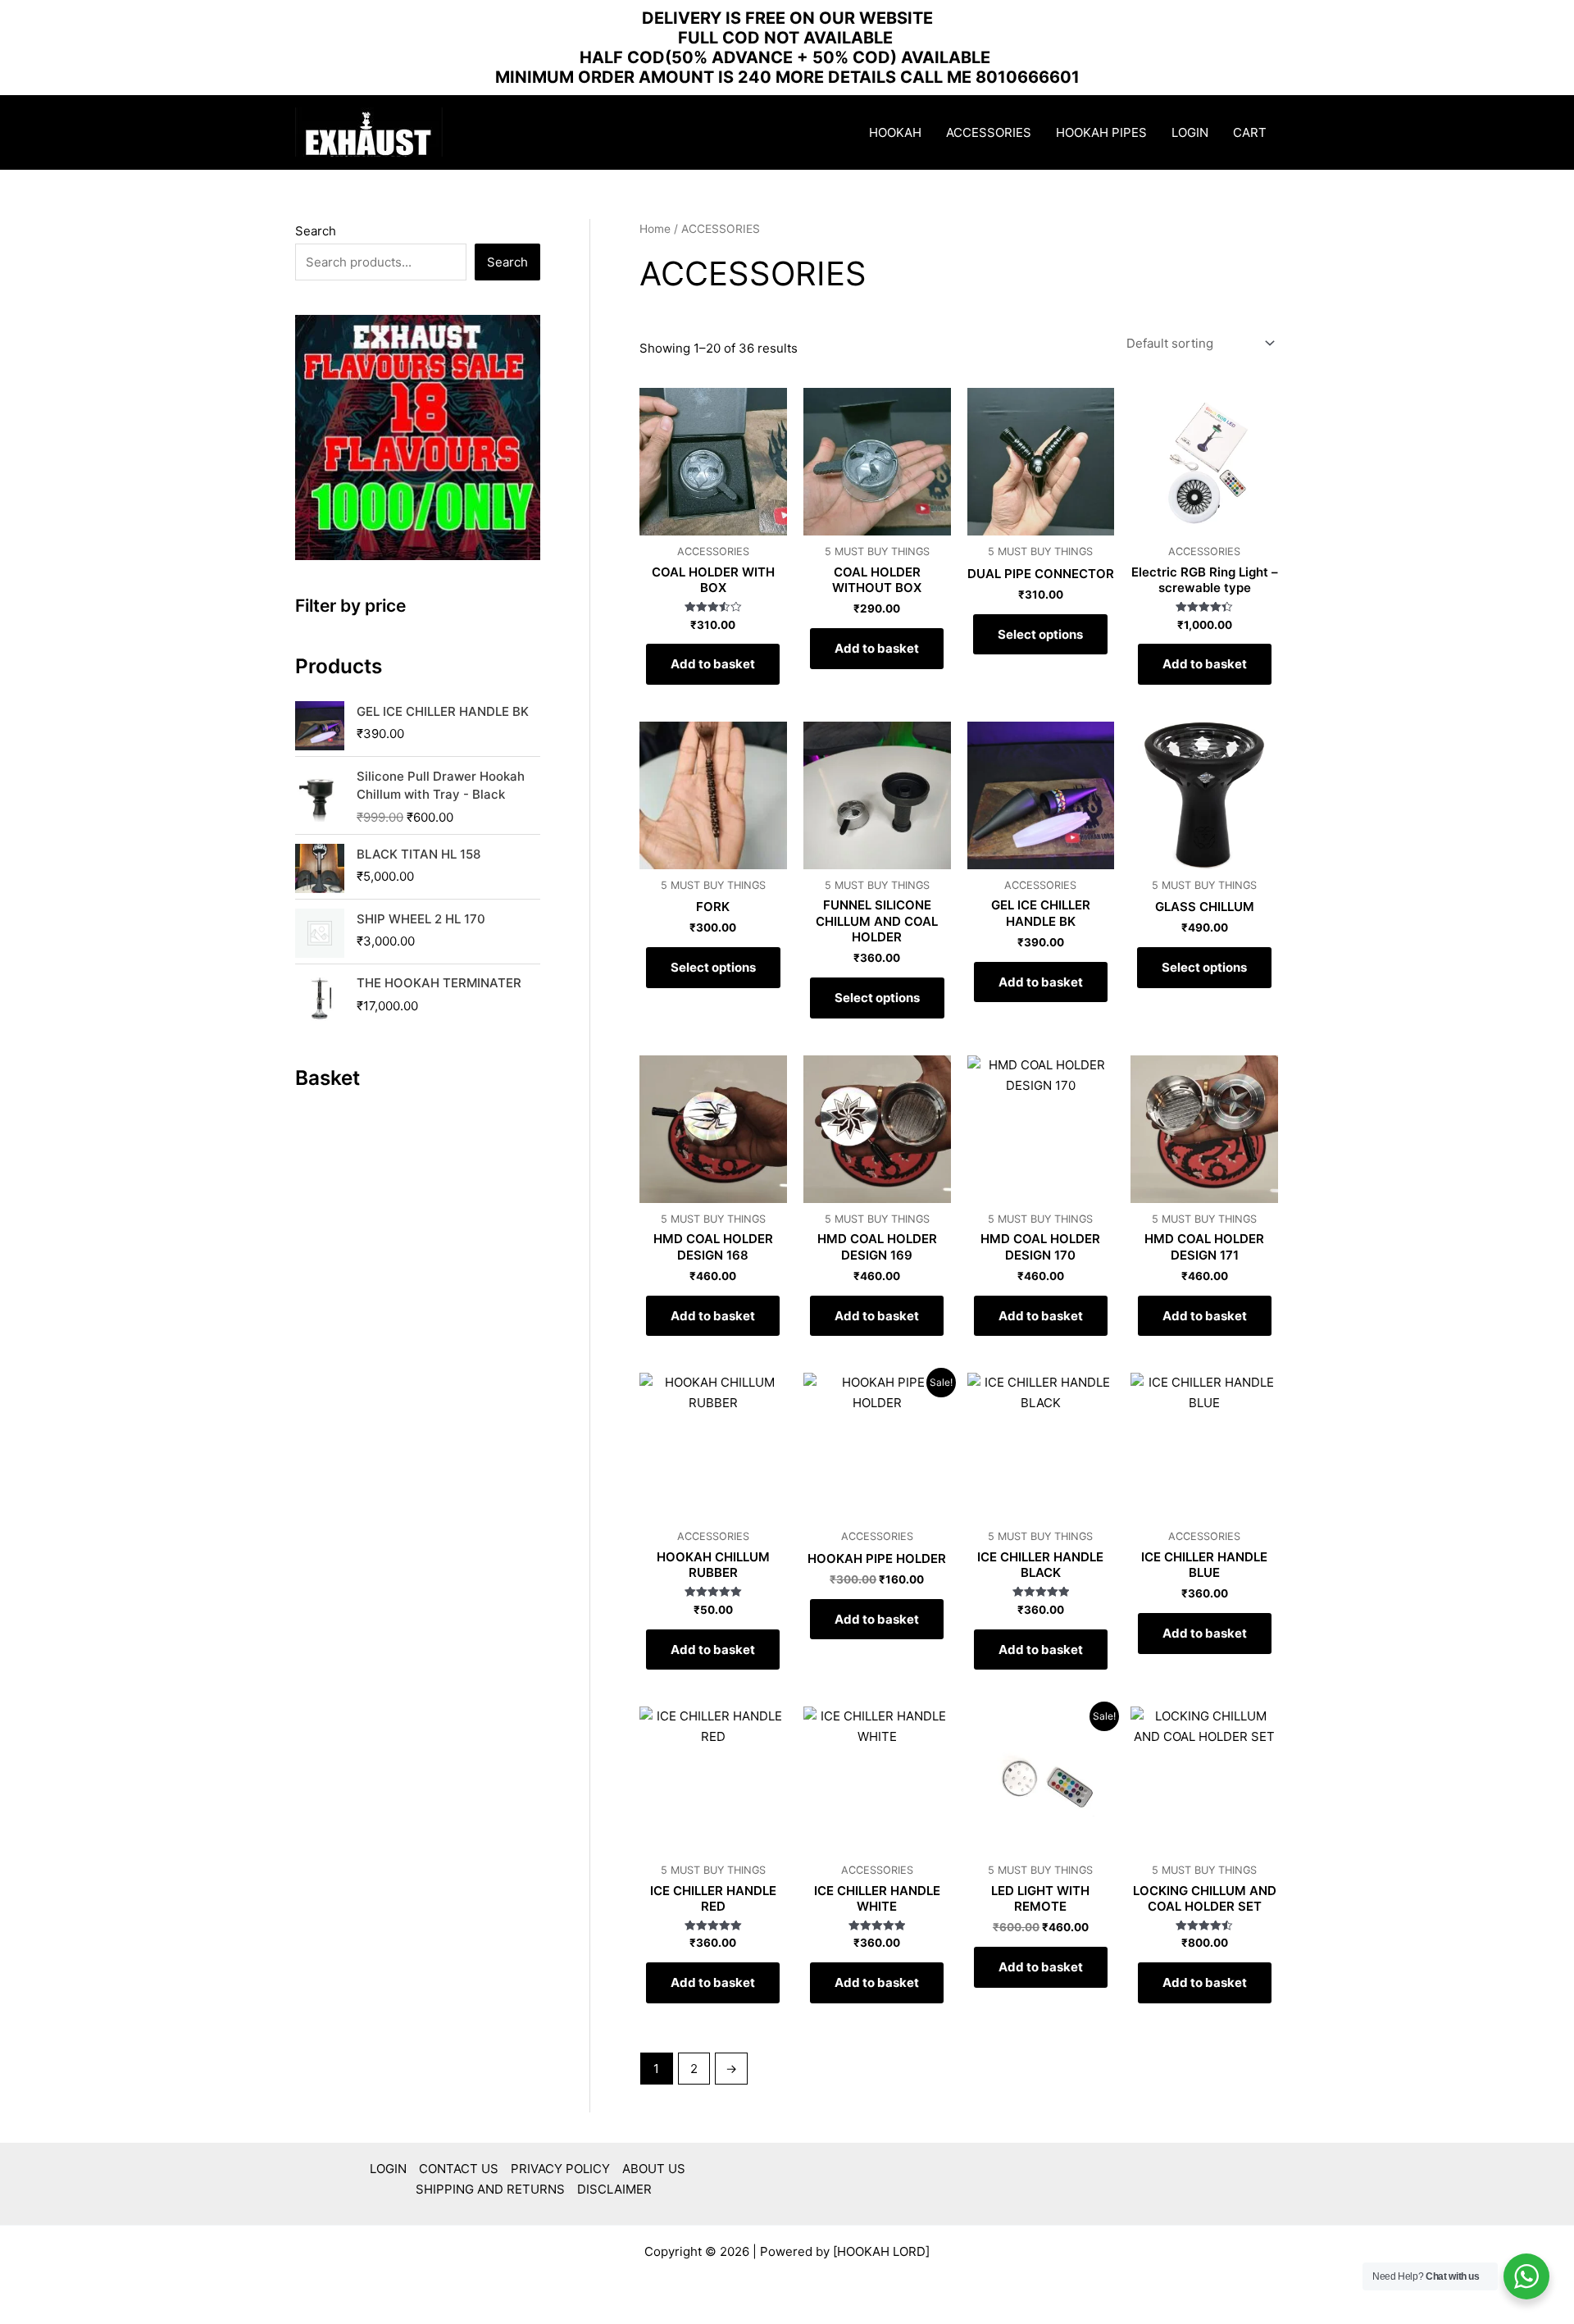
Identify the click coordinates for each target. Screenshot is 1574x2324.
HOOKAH (895, 132)
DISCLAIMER (614, 2189)
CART (1250, 132)
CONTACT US (459, 2169)
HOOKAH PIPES (1101, 132)
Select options (1040, 634)
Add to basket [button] (713, 664)
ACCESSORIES (989, 132)
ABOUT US (654, 2169)
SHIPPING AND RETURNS (490, 2189)
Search (316, 231)
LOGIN (1190, 132)
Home (655, 229)
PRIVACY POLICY (560, 2169)
